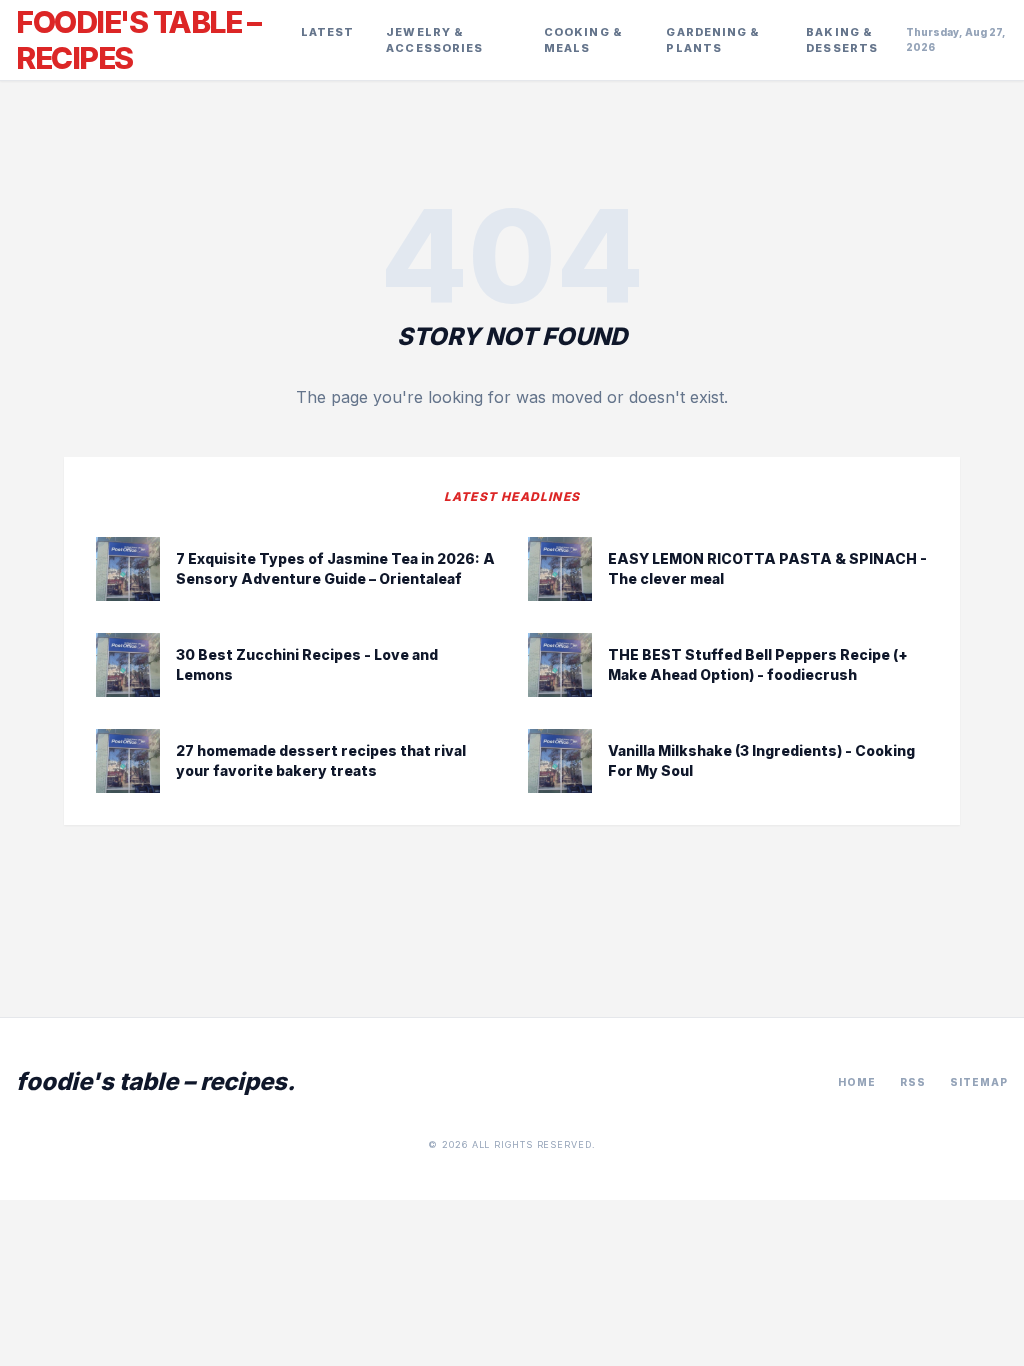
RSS (913, 1082)
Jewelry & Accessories (434, 40)
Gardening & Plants (712, 40)
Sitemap (979, 1082)
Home (857, 1082)
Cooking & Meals (583, 40)
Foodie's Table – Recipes (138, 40)
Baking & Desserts (842, 40)
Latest (328, 32)
